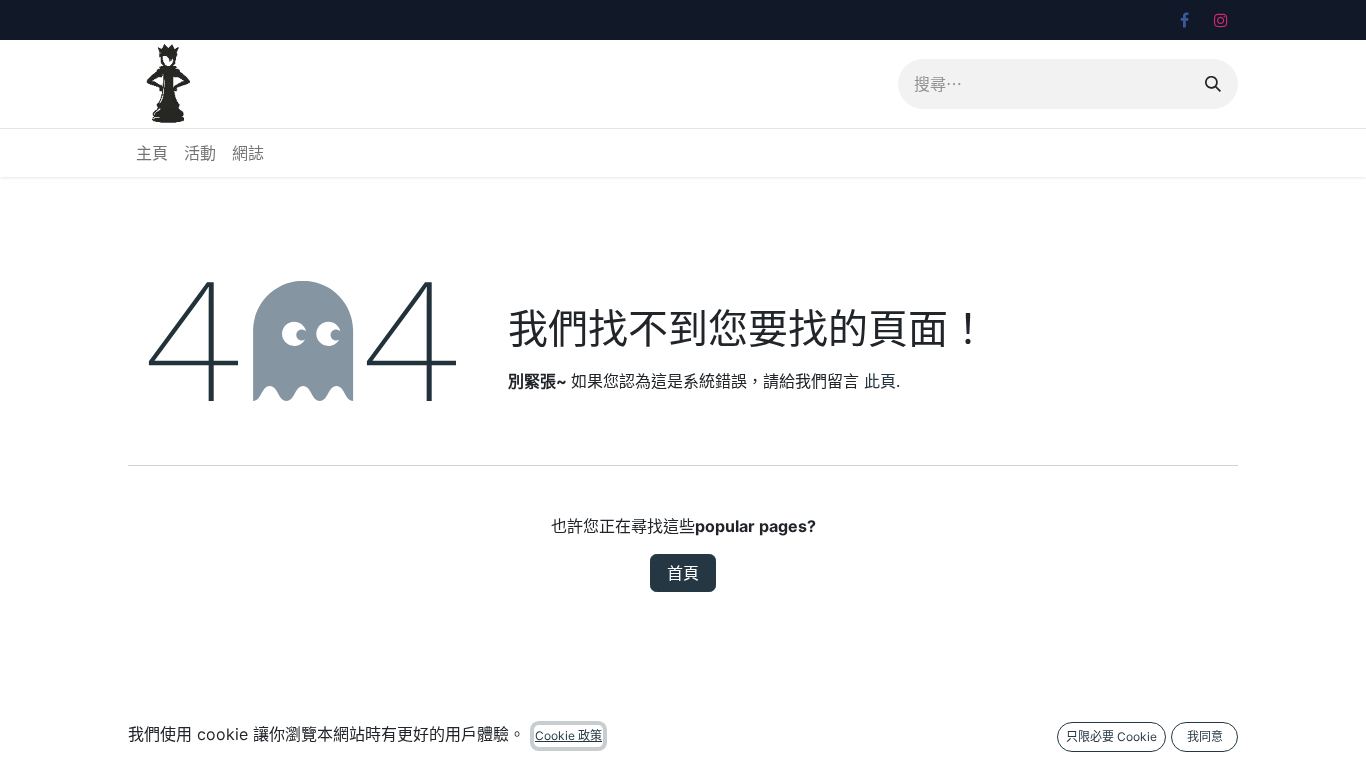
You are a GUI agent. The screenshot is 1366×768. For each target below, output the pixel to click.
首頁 (683, 573)
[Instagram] (1221, 20)
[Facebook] (1184, 20)
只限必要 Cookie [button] (1111, 736)
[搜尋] (1213, 84)
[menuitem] (152, 153)
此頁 (880, 381)
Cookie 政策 (568, 735)
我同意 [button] (1205, 736)
